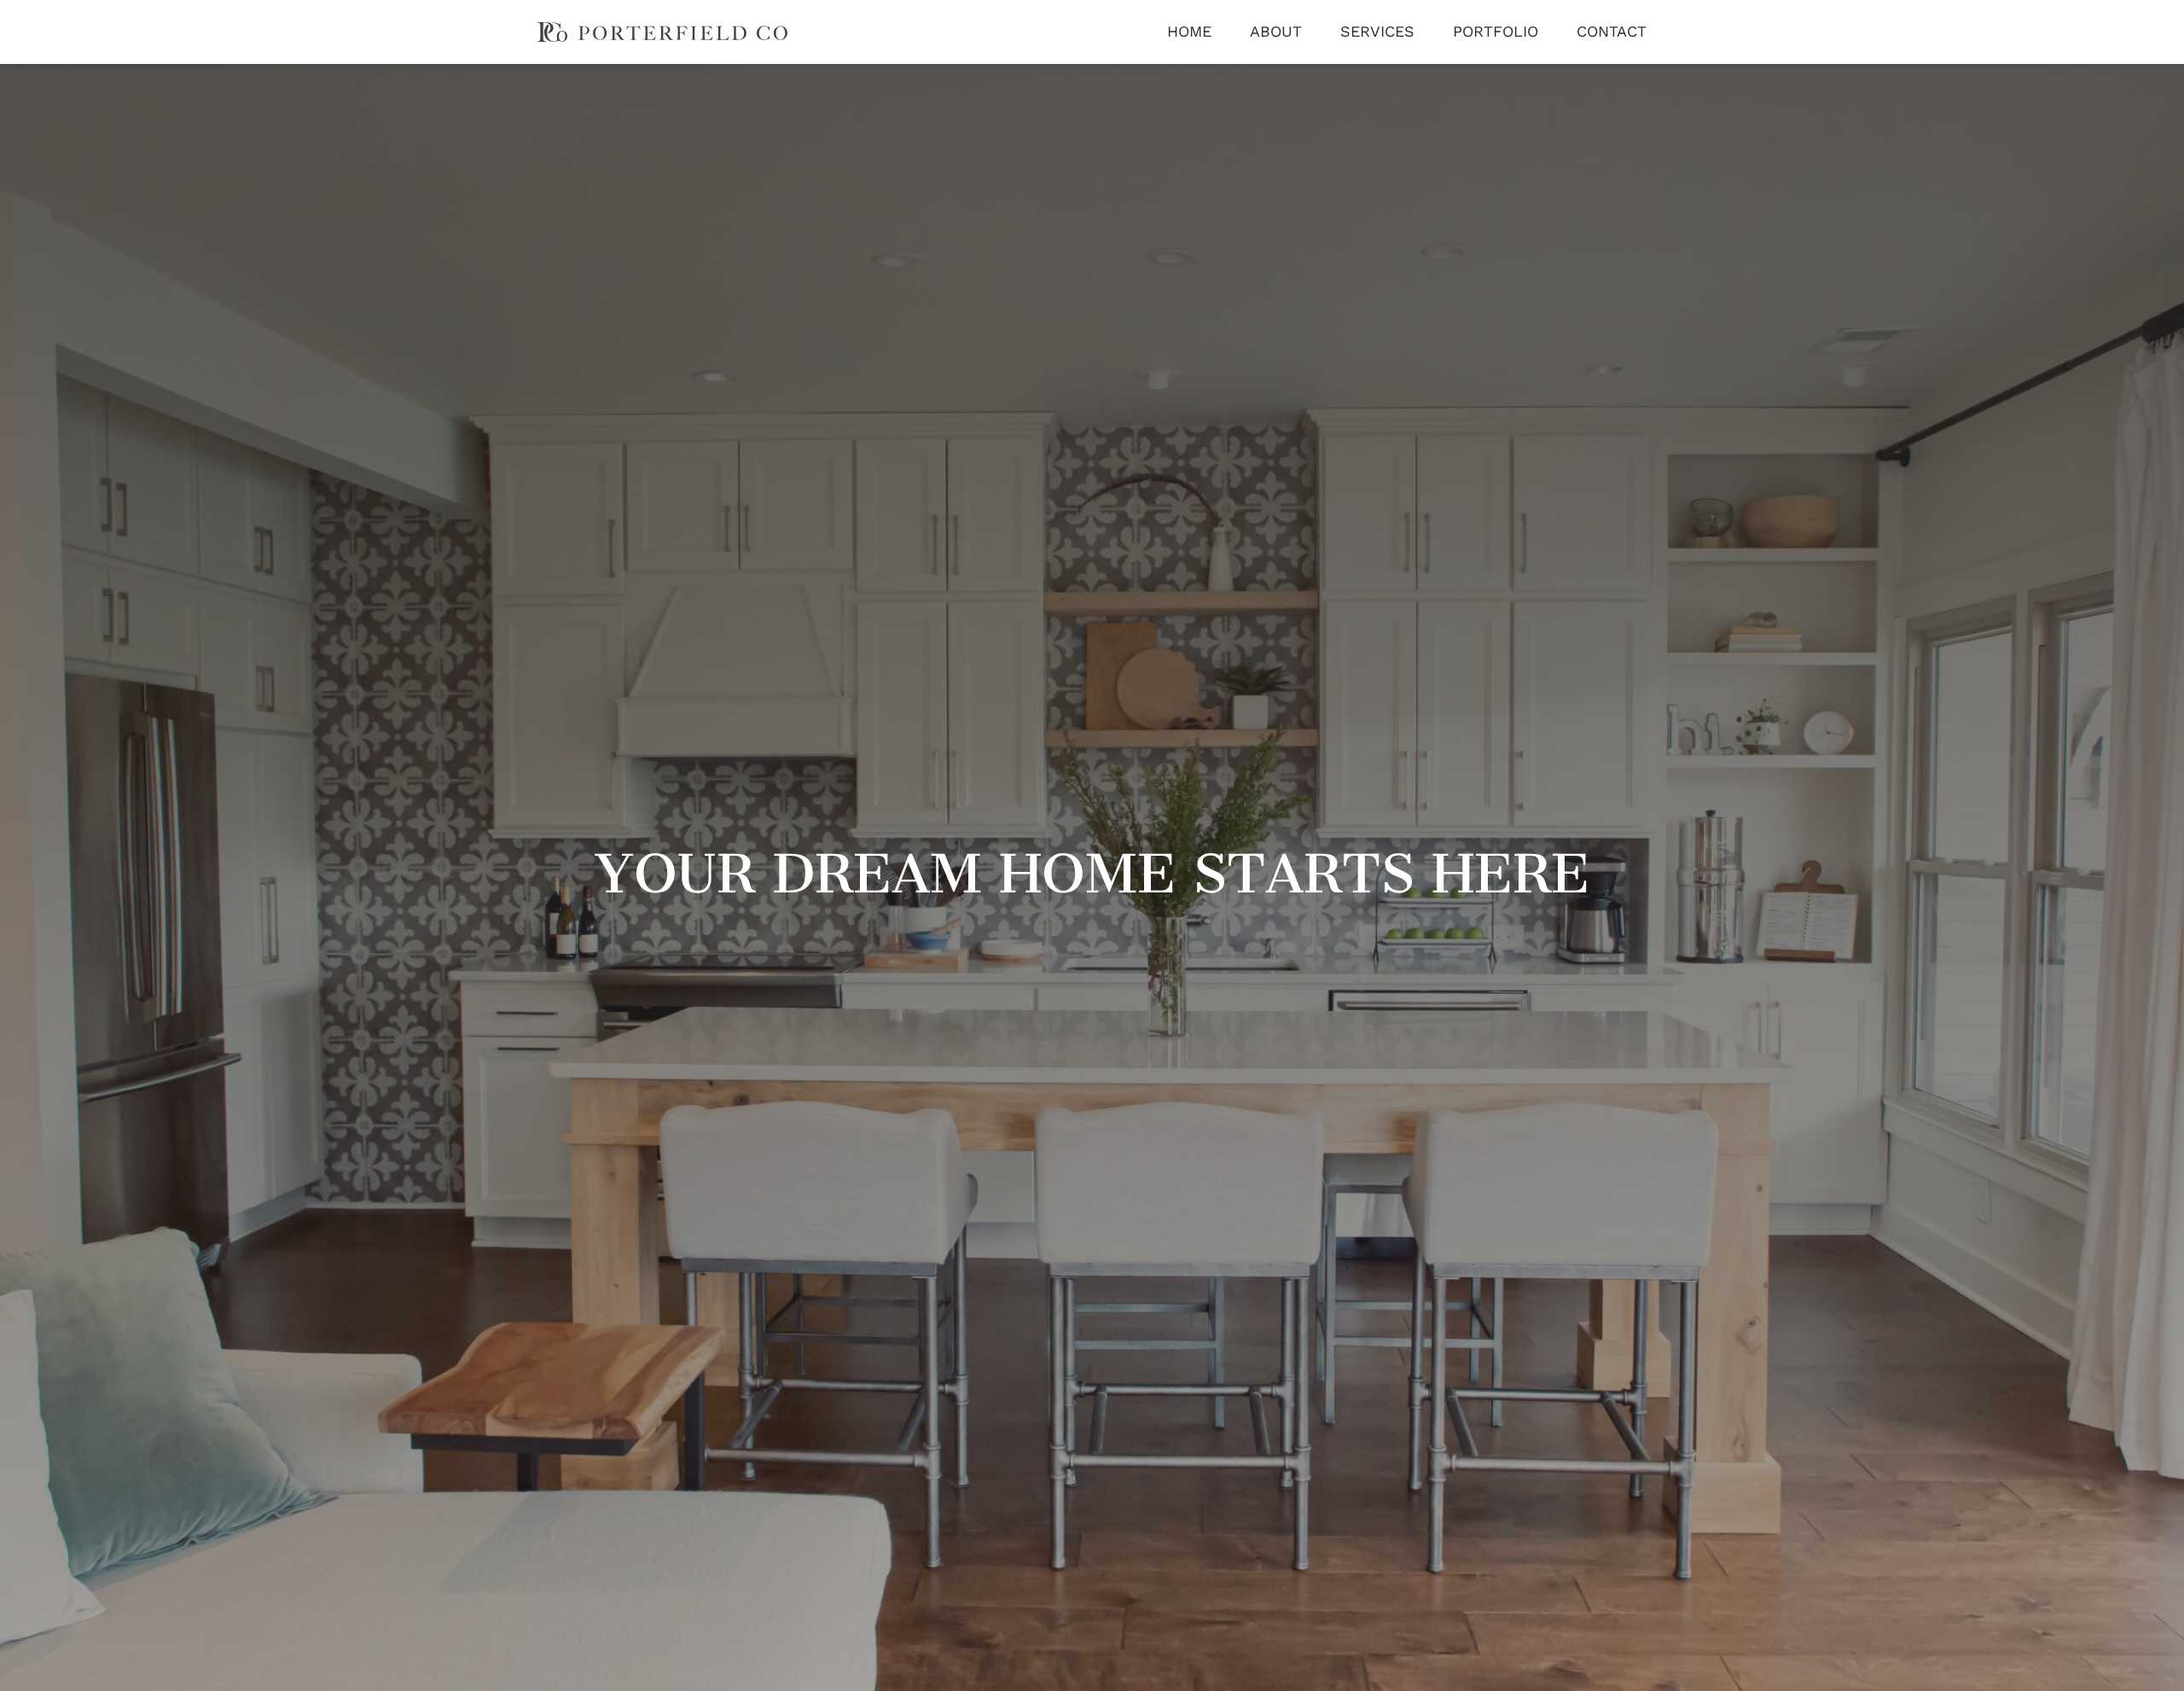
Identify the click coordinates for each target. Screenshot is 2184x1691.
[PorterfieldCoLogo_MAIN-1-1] (662, 30)
